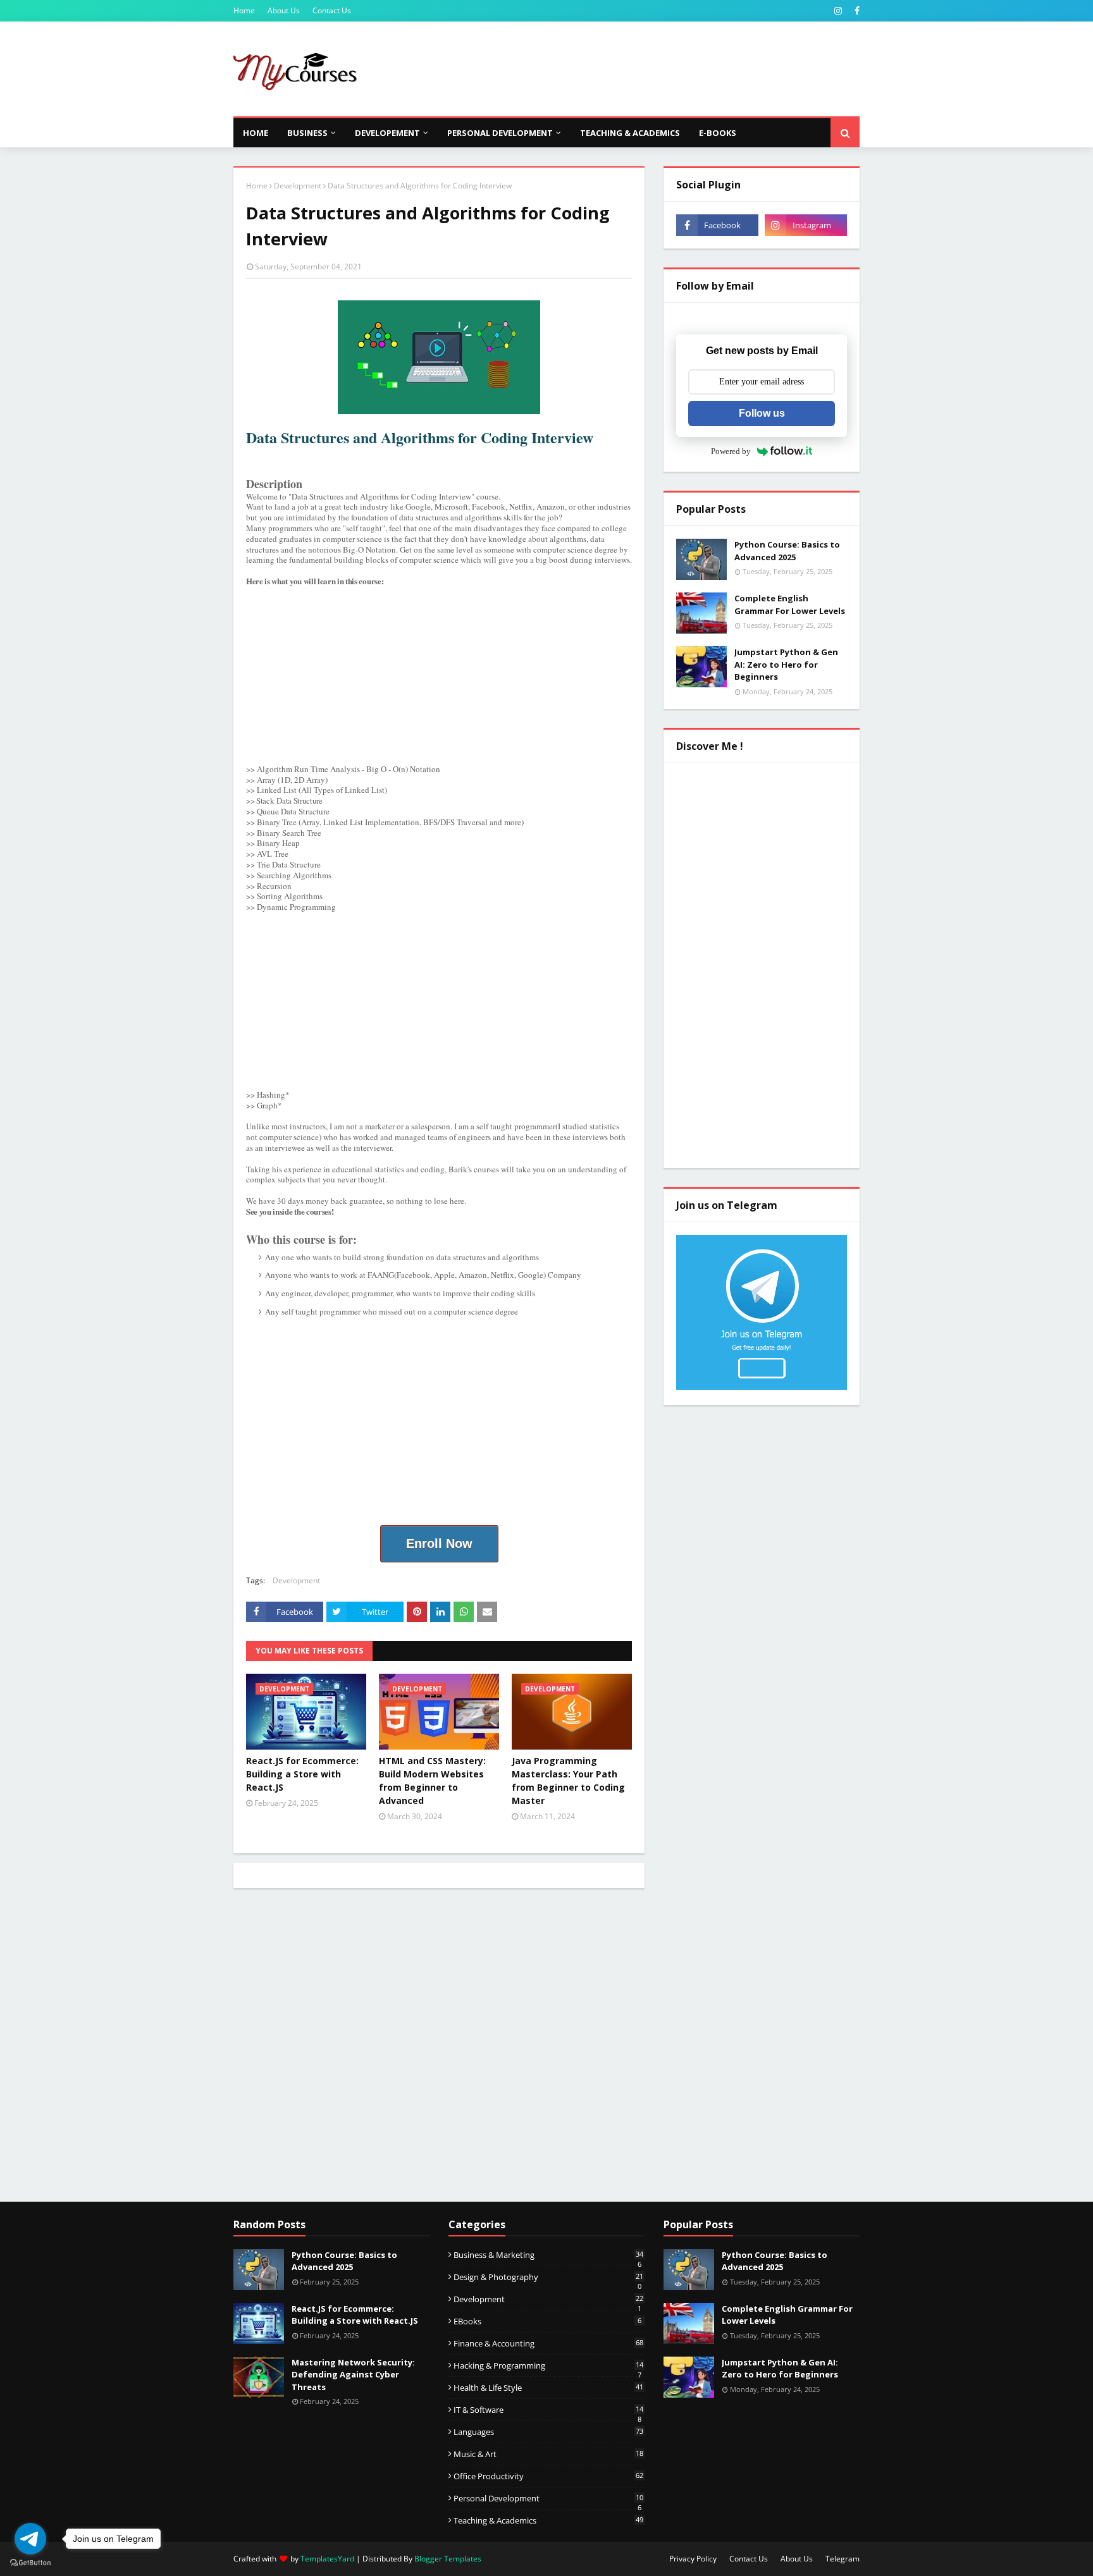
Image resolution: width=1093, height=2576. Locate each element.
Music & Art (548, 2454)
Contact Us (332, 10)
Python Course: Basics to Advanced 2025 (787, 551)
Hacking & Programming (548, 2365)
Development (298, 186)
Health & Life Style (548, 2388)
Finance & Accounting (548, 2343)
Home (244, 10)
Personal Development (548, 2498)
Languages (548, 2432)
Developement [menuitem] (387, 133)
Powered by (731, 451)
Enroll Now (439, 1543)
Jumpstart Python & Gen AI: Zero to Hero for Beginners (786, 664)
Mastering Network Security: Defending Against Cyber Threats (353, 2375)
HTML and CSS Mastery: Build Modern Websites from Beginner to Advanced (432, 1781)
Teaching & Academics (548, 2520)
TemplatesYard (327, 2559)
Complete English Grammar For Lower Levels (790, 604)
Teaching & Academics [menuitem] (630, 133)
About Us (284, 10)
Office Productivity (548, 2476)
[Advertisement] (629, 69)
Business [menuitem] (307, 133)
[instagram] (838, 11)
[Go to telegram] (30, 2539)
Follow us (762, 413)
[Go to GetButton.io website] (30, 2563)
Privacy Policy (693, 2559)
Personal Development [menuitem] (500, 133)
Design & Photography (548, 2277)
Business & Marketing (548, 2255)
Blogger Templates (448, 2559)
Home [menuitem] (256, 133)
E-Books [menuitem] (718, 133)
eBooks (547, 2321)
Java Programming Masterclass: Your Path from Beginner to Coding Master (568, 1781)
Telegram (843, 2559)
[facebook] (855, 11)
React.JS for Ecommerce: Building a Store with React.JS (302, 1774)
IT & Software (548, 2410)
